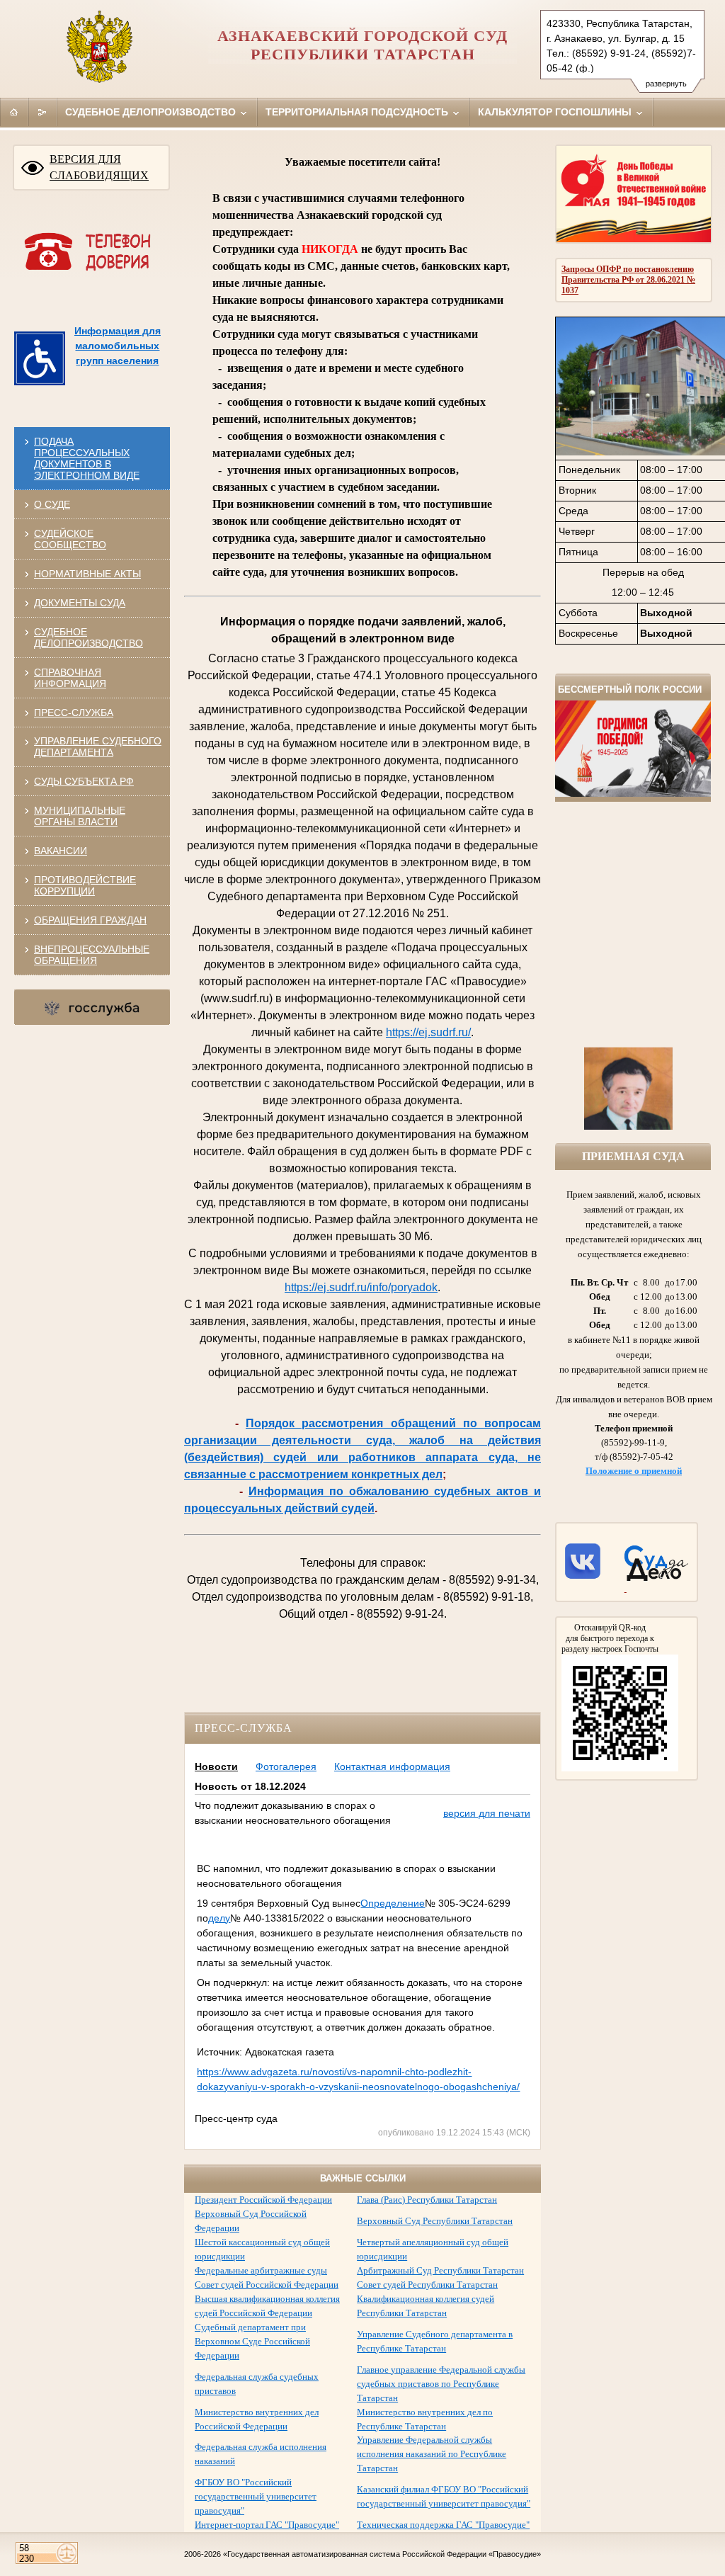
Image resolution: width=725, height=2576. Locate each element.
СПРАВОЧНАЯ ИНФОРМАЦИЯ (70, 678)
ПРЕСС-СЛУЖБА (74, 713)
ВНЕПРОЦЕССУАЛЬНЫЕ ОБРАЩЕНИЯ (92, 955)
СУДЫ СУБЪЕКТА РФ (84, 781)
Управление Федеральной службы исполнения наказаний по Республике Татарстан (432, 2454)
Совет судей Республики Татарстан (427, 2285)
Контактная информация (392, 1766)
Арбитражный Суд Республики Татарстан (440, 2270)
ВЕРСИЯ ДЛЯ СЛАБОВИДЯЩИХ (99, 167)
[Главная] (14, 112)
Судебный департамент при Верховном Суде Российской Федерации (252, 2341)
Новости (216, 1766)
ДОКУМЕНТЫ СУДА (80, 603)
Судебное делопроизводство (152, 112)
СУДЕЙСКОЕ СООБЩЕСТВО (70, 539)
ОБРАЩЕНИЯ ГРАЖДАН (90, 920)
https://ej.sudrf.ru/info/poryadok (361, 1287)
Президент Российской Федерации (263, 2200)
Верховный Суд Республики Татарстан (435, 2221)
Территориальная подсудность (358, 112)
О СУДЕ (52, 504)
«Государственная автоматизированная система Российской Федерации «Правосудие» (382, 2554)
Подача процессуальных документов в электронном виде (87, 458)
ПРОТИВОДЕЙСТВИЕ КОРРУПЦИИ (85, 885)
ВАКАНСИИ (61, 851)
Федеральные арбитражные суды (261, 2270)
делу (219, 1918)
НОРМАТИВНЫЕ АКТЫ (87, 574)
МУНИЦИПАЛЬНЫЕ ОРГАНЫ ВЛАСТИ (80, 816)
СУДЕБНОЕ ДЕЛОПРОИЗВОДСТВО (89, 637)
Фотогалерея (286, 1766)
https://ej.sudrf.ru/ (428, 1032)
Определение (393, 1903)
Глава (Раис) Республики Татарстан (427, 2200)
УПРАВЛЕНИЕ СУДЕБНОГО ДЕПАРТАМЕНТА (98, 747)
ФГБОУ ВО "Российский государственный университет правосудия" (256, 2496)
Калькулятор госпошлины (556, 112)
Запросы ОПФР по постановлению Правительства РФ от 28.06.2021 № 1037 (628, 280)
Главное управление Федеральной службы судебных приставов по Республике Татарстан (441, 2384)
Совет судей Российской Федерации (267, 2285)
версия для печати (487, 1813)
